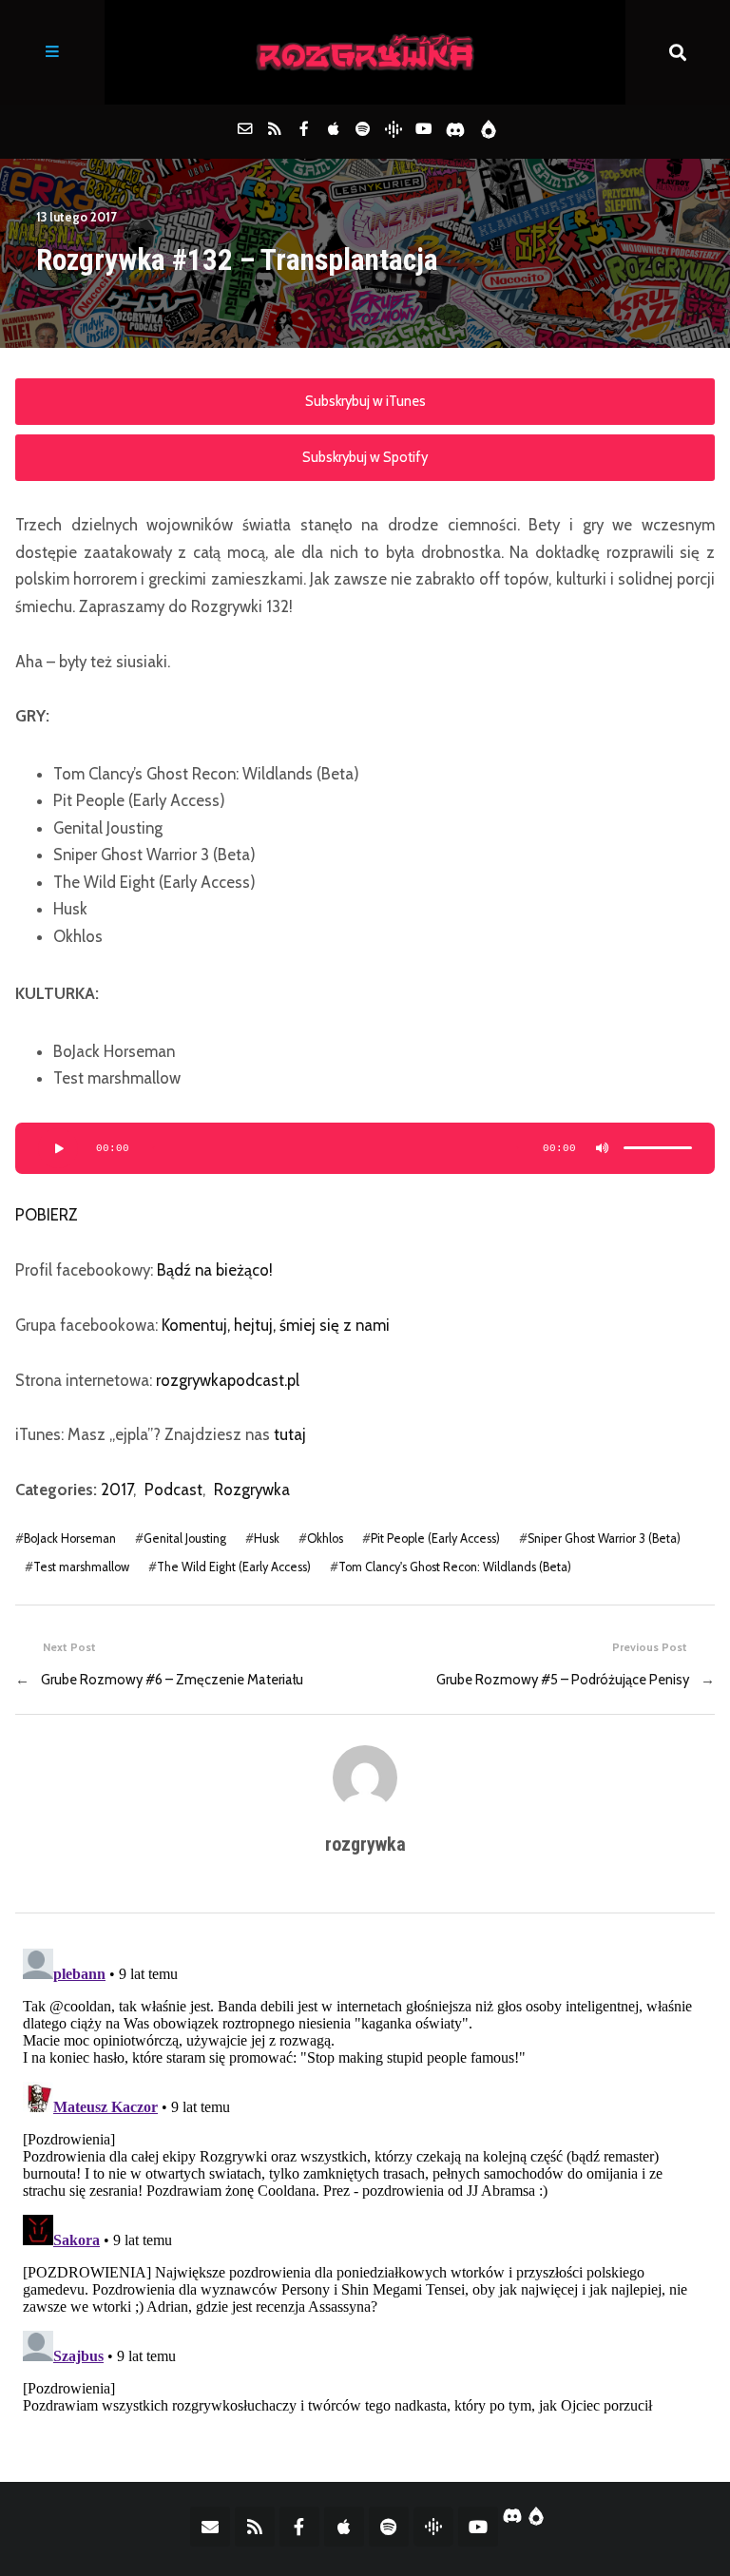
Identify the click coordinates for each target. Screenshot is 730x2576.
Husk (267, 1538)
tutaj (290, 1434)
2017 (117, 1490)
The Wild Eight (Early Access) (234, 1567)
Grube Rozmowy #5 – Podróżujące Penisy (563, 1680)
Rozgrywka (252, 1490)
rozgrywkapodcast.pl (228, 1380)
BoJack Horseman (70, 1538)
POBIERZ (47, 1215)
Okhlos (325, 1538)
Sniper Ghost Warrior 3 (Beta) (604, 1538)
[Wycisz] (603, 1148)
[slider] (658, 1148)
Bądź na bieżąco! (215, 1270)
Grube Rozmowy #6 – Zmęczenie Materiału (172, 1680)
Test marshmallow (81, 1567)
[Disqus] (365, 2179)
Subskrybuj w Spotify (365, 457)
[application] (365, 1148)
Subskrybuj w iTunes (365, 401)
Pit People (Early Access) (435, 1538)
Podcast (173, 1490)
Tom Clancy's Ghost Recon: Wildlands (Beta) (455, 1567)
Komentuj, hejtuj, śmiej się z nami (276, 1325)
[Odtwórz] (58, 1148)
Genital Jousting (185, 1538)
